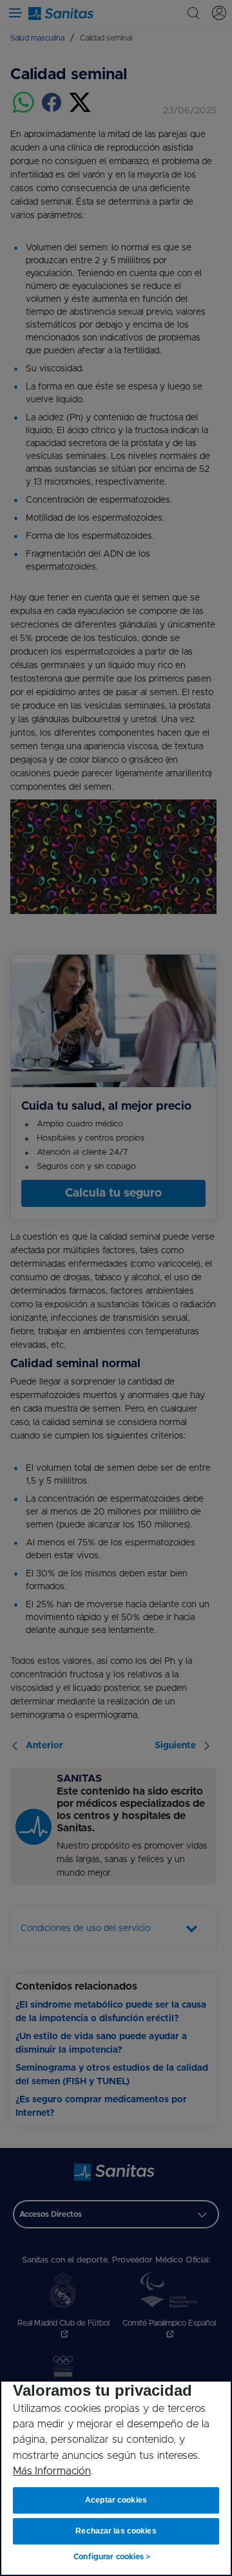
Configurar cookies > (112, 2557)
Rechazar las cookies (116, 2531)
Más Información (52, 2471)
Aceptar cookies (116, 2500)
